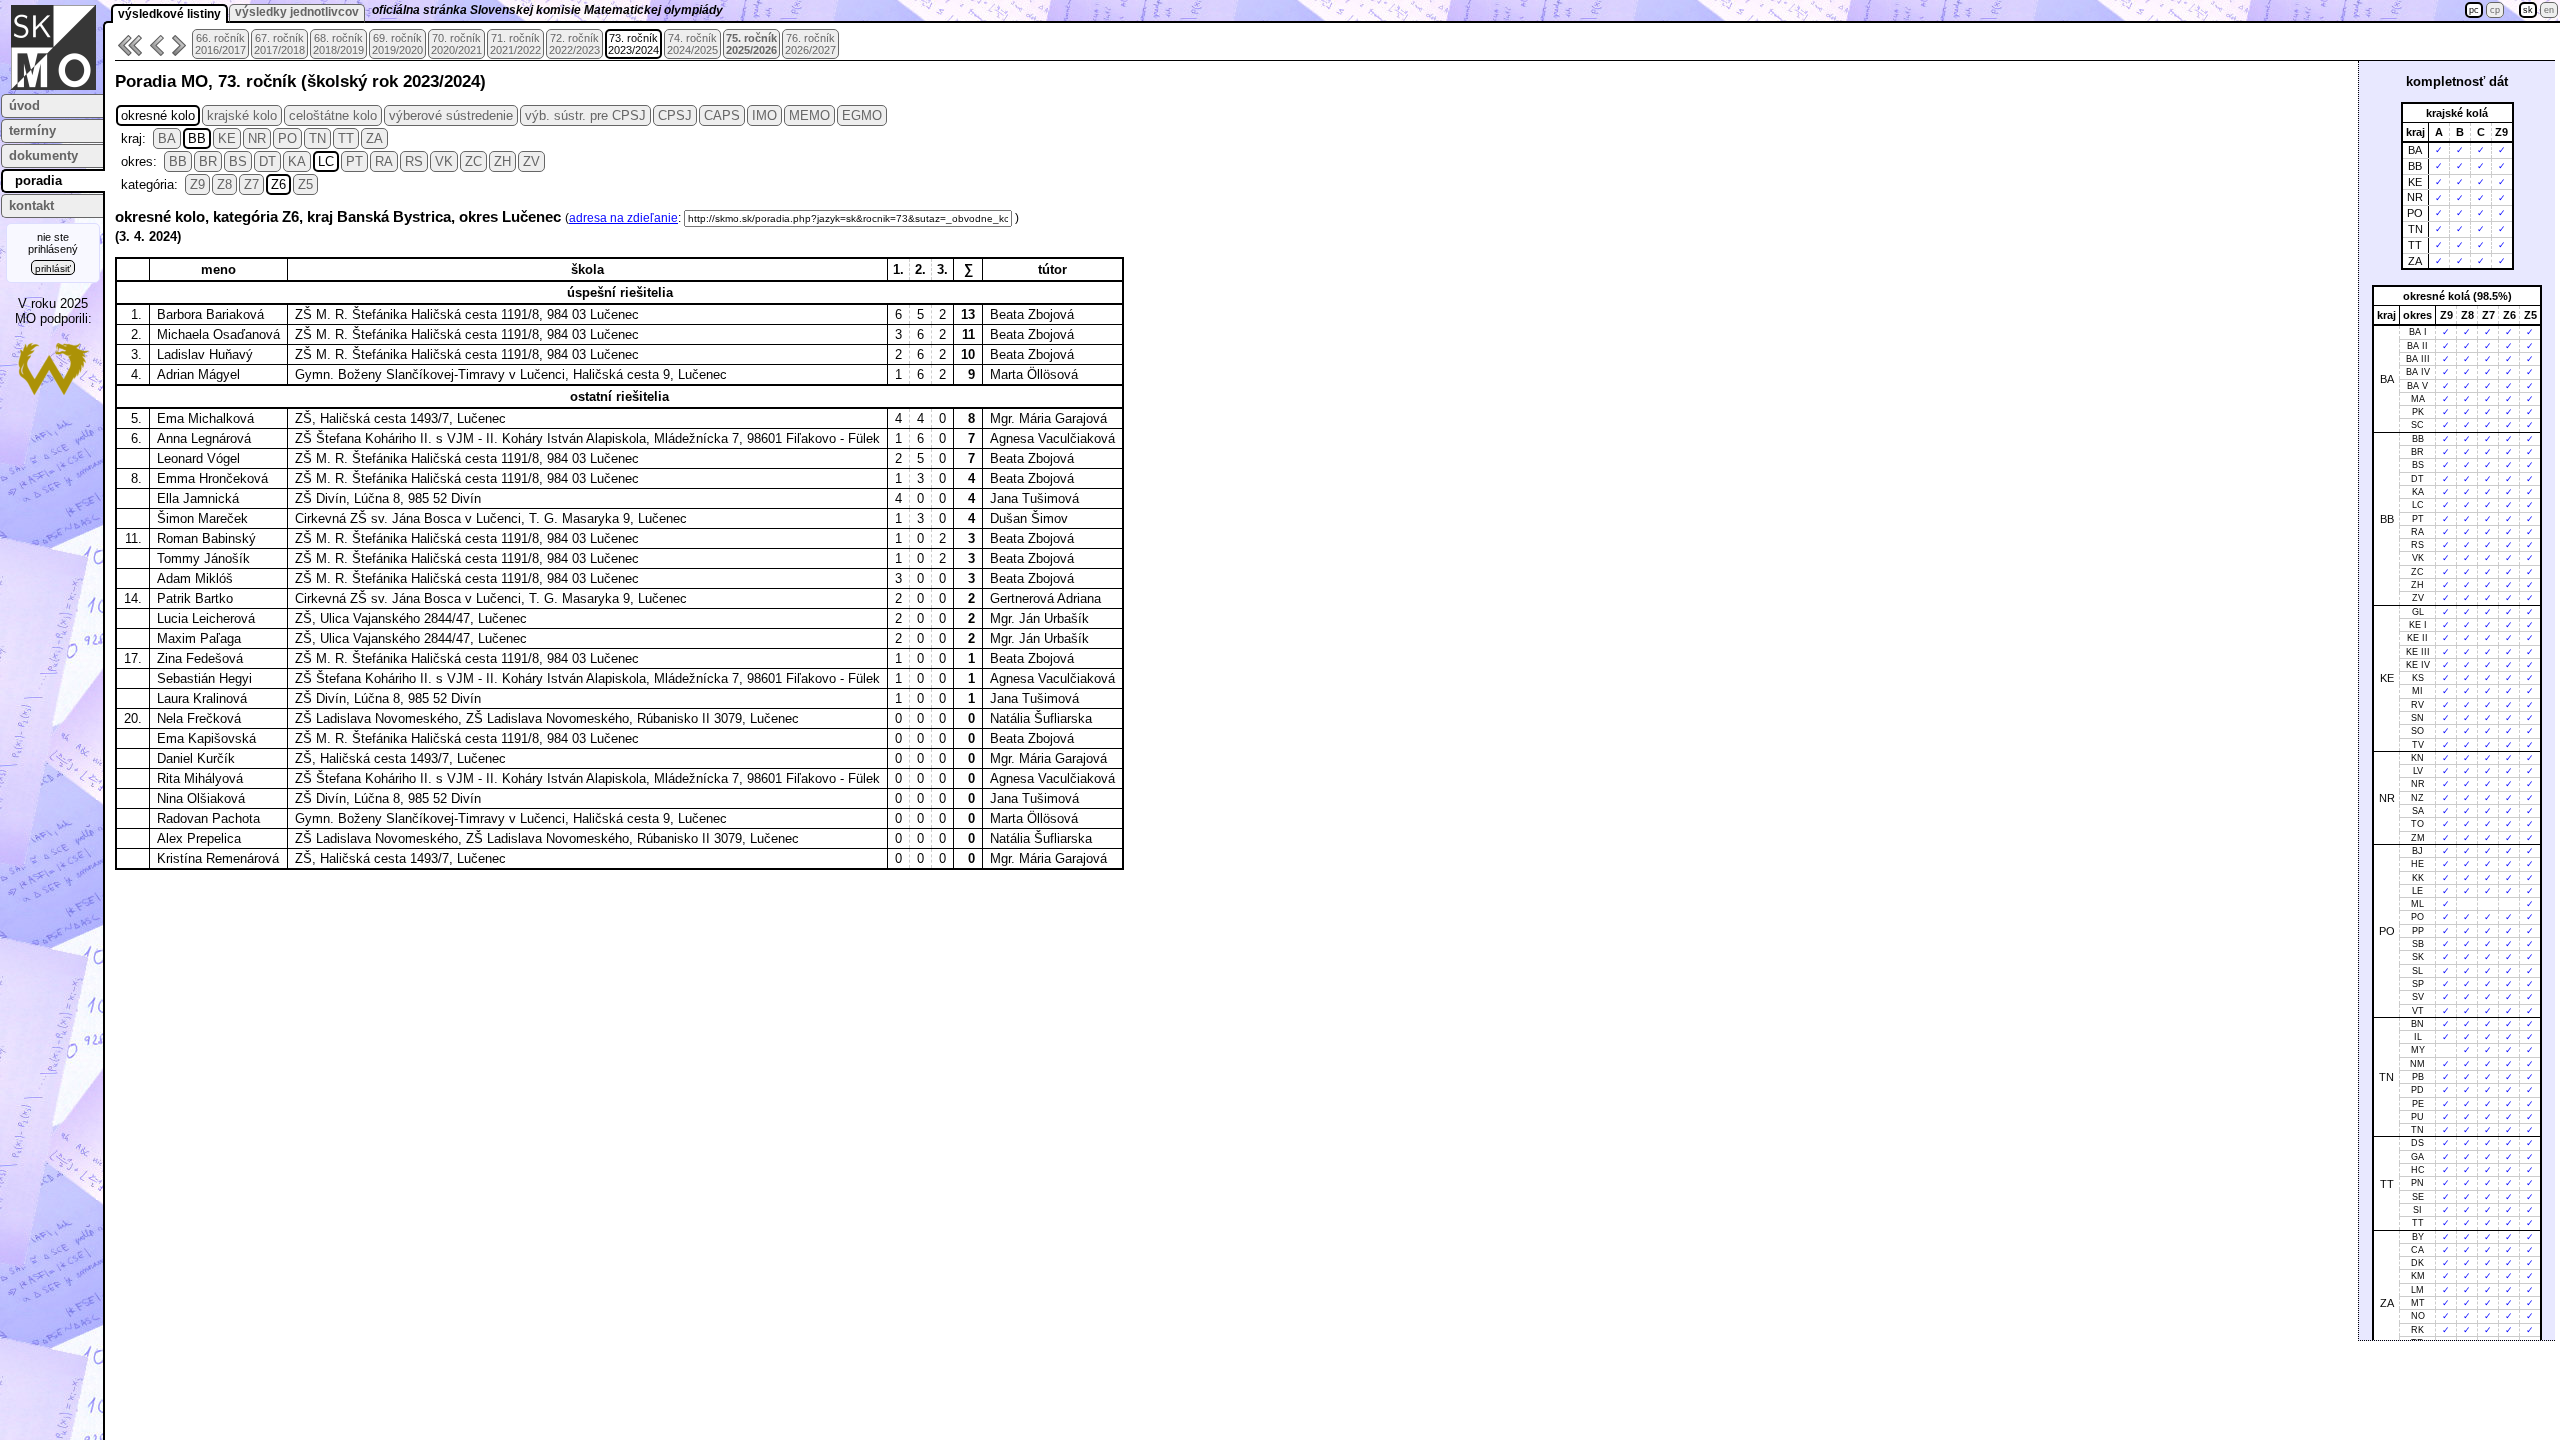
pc (2474, 10)
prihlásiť (53, 268)
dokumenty (43, 155)
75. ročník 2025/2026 (751, 44)
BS (238, 161)
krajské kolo (242, 115)
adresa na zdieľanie (623, 218)
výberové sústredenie (451, 115)
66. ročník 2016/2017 (220, 44)
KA (297, 161)
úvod (24, 105)
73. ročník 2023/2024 (633, 44)
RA (384, 161)
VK (444, 161)
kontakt (31, 205)
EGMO (862, 115)
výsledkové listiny (169, 14)
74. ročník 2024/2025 (692, 44)
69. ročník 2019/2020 (397, 44)
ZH (502, 161)
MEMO (809, 115)
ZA (374, 138)
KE (227, 138)
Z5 (305, 184)
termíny (32, 130)
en (2549, 10)
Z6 (278, 184)
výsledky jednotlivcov (297, 12)
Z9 (197, 184)
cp (2495, 10)
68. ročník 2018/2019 (338, 44)
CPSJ (675, 115)
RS (414, 161)
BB (197, 138)
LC (326, 161)
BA (167, 138)
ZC (473, 161)
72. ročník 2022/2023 (574, 44)
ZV (531, 161)
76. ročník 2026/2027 (810, 44)
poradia (38, 180)
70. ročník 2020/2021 (456, 44)
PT (354, 161)
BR (208, 161)
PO (287, 138)
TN (317, 138)
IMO (764, 115)
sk (2528, 10)
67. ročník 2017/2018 (279, 44)
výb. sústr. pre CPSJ (585, 115)
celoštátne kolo (333, 115)
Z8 (224, 184)
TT (346, 138)
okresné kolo (158, 115)
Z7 (251, 184)
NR (257, 138)
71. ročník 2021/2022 (515, 44)
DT (267, 161)
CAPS (722, 115)
